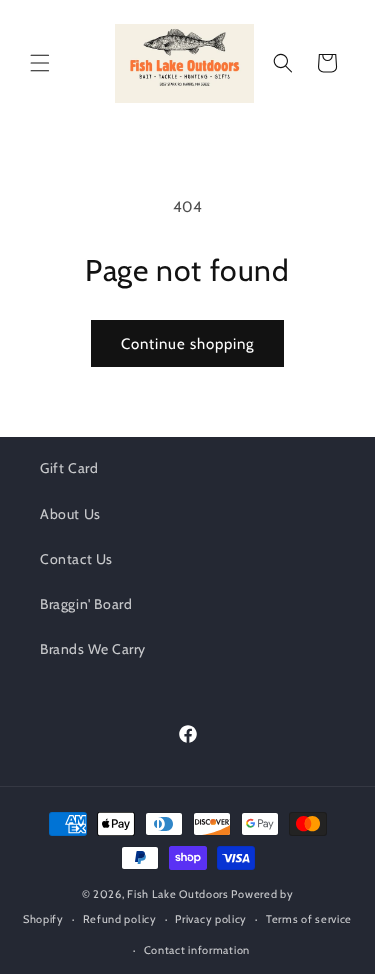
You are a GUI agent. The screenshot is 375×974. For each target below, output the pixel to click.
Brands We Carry (93, 649)
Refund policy (120, 919)
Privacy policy (211, 919)
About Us (70, 514)
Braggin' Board (86, 604)
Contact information (197, 950)
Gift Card (69, 468)
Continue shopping (187, 344)
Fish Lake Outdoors (178, 894)
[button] (40, 63)
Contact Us (76, 559)
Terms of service (309, 919)
